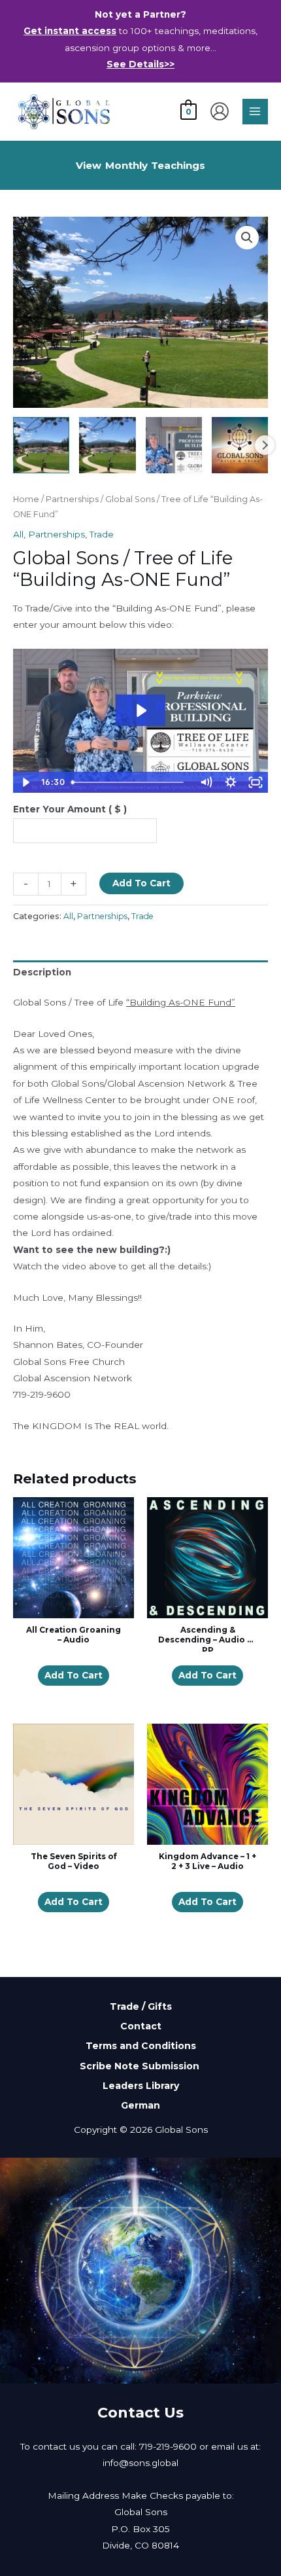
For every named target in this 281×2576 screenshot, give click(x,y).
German (140, 2105)
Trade (102, 534)
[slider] (130, 782)
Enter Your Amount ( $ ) (70, 809)
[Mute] (206, 782)
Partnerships (72, 499)
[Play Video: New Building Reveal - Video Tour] (140, 711)
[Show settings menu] (231, 782)
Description (42, 972)
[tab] (140, 973)
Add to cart (74, 1675)
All (18, 534)
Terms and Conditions (141, 2046)
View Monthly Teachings (140, 165)
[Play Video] (25, 782)
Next (265, 445)
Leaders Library (141, 2086)
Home (26, 499)
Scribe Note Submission (141, 2065)
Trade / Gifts (141, 2006)
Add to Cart (141, 883)
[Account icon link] (220, 111)
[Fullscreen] (256, 782)
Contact (141, 2026)
